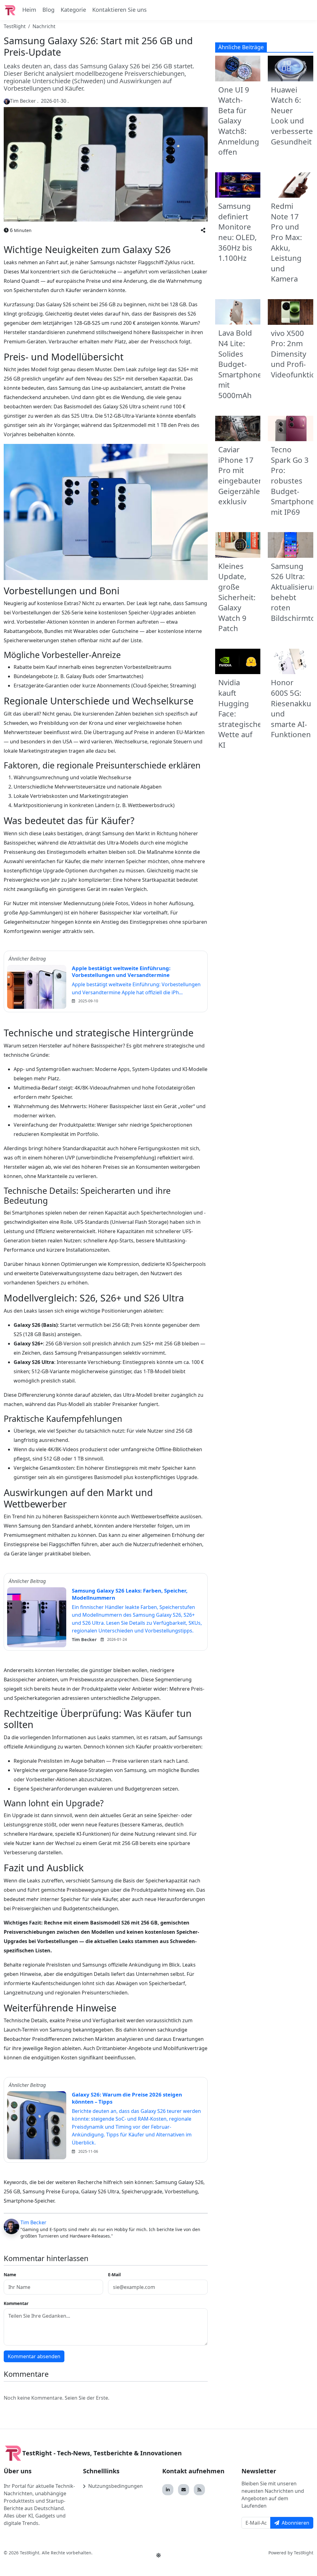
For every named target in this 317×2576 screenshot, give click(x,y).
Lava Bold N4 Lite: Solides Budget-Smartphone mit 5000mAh (240, 364)
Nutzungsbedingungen (115, 2486)
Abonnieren (295, 2523)
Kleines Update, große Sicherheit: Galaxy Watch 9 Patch (237, 597)
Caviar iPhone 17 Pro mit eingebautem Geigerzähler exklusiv (242, 475)
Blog (48, 10)
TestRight (15, 26)
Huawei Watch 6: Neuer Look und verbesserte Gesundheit (292, 116)
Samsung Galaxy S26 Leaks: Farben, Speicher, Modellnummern (130, 1594)
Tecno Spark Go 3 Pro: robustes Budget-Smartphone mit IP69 (293, 481)
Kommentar (16, 2303)
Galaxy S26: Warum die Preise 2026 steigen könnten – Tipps (127, 2098)
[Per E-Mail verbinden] (184, 2490)
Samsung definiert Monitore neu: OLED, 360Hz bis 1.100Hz (237, 232)
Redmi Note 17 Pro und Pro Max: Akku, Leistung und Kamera (286, 242)
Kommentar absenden (34, 2356)
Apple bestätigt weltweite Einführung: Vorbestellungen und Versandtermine (121, 972)
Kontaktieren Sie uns (119, 10)
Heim (29, 10)
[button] (203, 230)
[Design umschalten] (158, 2555)
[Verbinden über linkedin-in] (168, 2490)
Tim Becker (33, 2222)
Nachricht (44, 26)
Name (10, 2275)
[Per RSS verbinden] (199, 2490)
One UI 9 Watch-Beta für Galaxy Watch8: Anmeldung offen (239, 121)
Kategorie (73, 10)
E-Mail (114, 2275)
